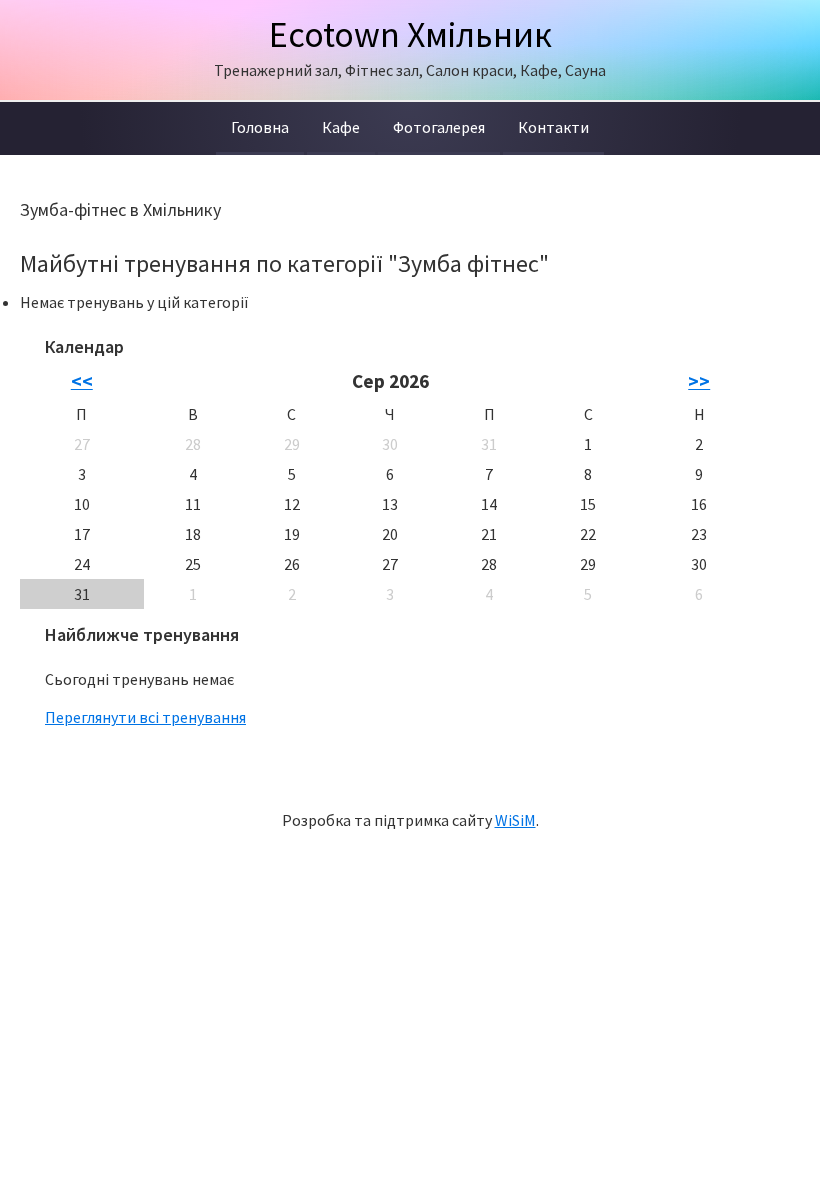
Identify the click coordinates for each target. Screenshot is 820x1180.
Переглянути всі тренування (145, 717)
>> (699, 381)
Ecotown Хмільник (410, 34)
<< (82, 381)
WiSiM (515, 820)
